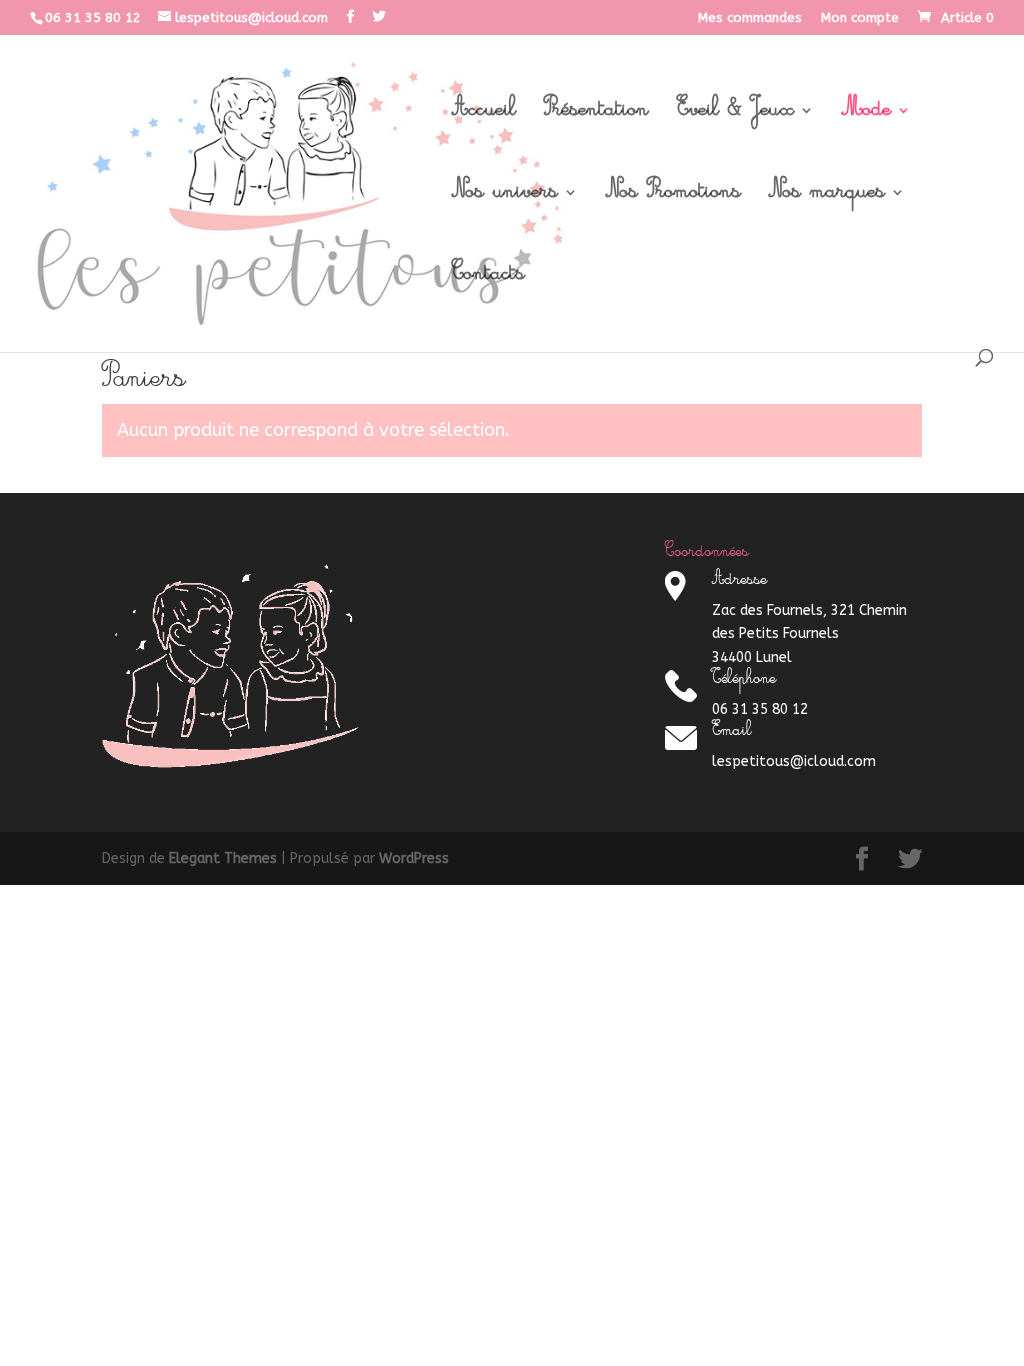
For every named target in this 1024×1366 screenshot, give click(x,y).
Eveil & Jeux (735, 116)
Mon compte (860, 18)
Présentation (596, 116)
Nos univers (505, 198)
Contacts (488, 280)
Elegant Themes (223, 858)
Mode (866, 116)
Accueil (484, 116)
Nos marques (827, 198)
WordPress (414, 858)
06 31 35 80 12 (93, 17)
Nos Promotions (673, 198)
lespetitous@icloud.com (794, 761)
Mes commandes (750, 18)
